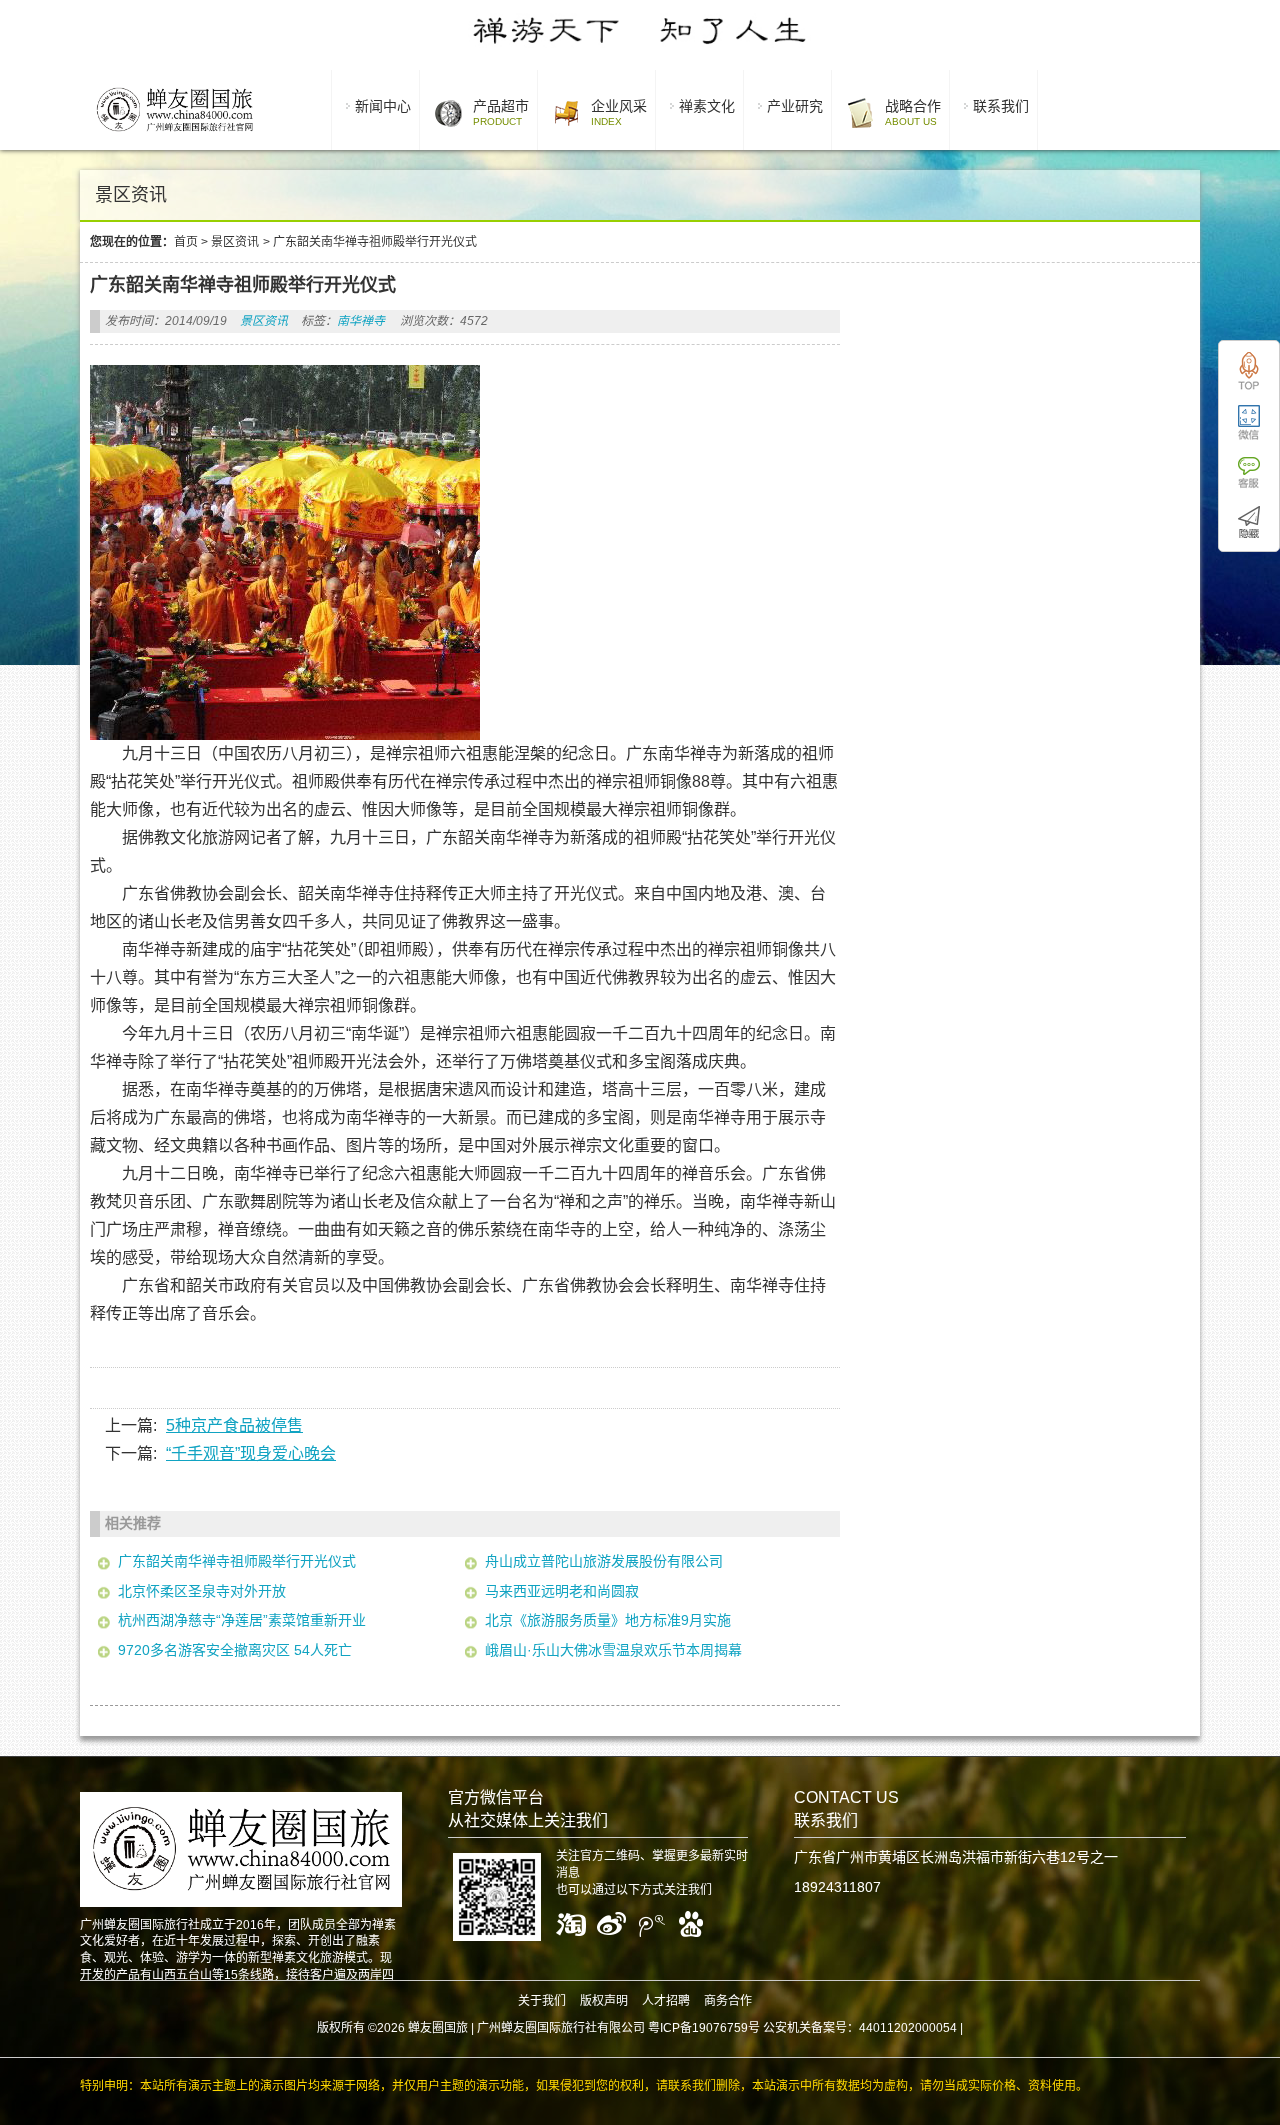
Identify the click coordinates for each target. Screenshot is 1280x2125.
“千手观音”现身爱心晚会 (251, 1453)
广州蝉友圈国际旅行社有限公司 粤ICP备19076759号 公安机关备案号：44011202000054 (717, 2028)
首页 (186, 242)
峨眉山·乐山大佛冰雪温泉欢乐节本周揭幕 (613, 1650)
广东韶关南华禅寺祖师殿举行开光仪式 (237, 1561)
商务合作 (728, 2001)
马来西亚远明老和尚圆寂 (562, 1591)
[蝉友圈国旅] (174, 135)
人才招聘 (666, 2001)
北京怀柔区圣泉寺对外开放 (202, 1591)
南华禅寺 (361, 321)
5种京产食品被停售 (234, 1425)
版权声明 (604, 2001)
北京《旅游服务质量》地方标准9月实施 (608, 1620)
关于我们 (542, 2001)
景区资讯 (235, 242)
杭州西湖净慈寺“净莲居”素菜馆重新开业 (242, 1620)
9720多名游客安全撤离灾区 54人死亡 (235, 1650)
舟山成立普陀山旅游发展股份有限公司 (604, 1561)
